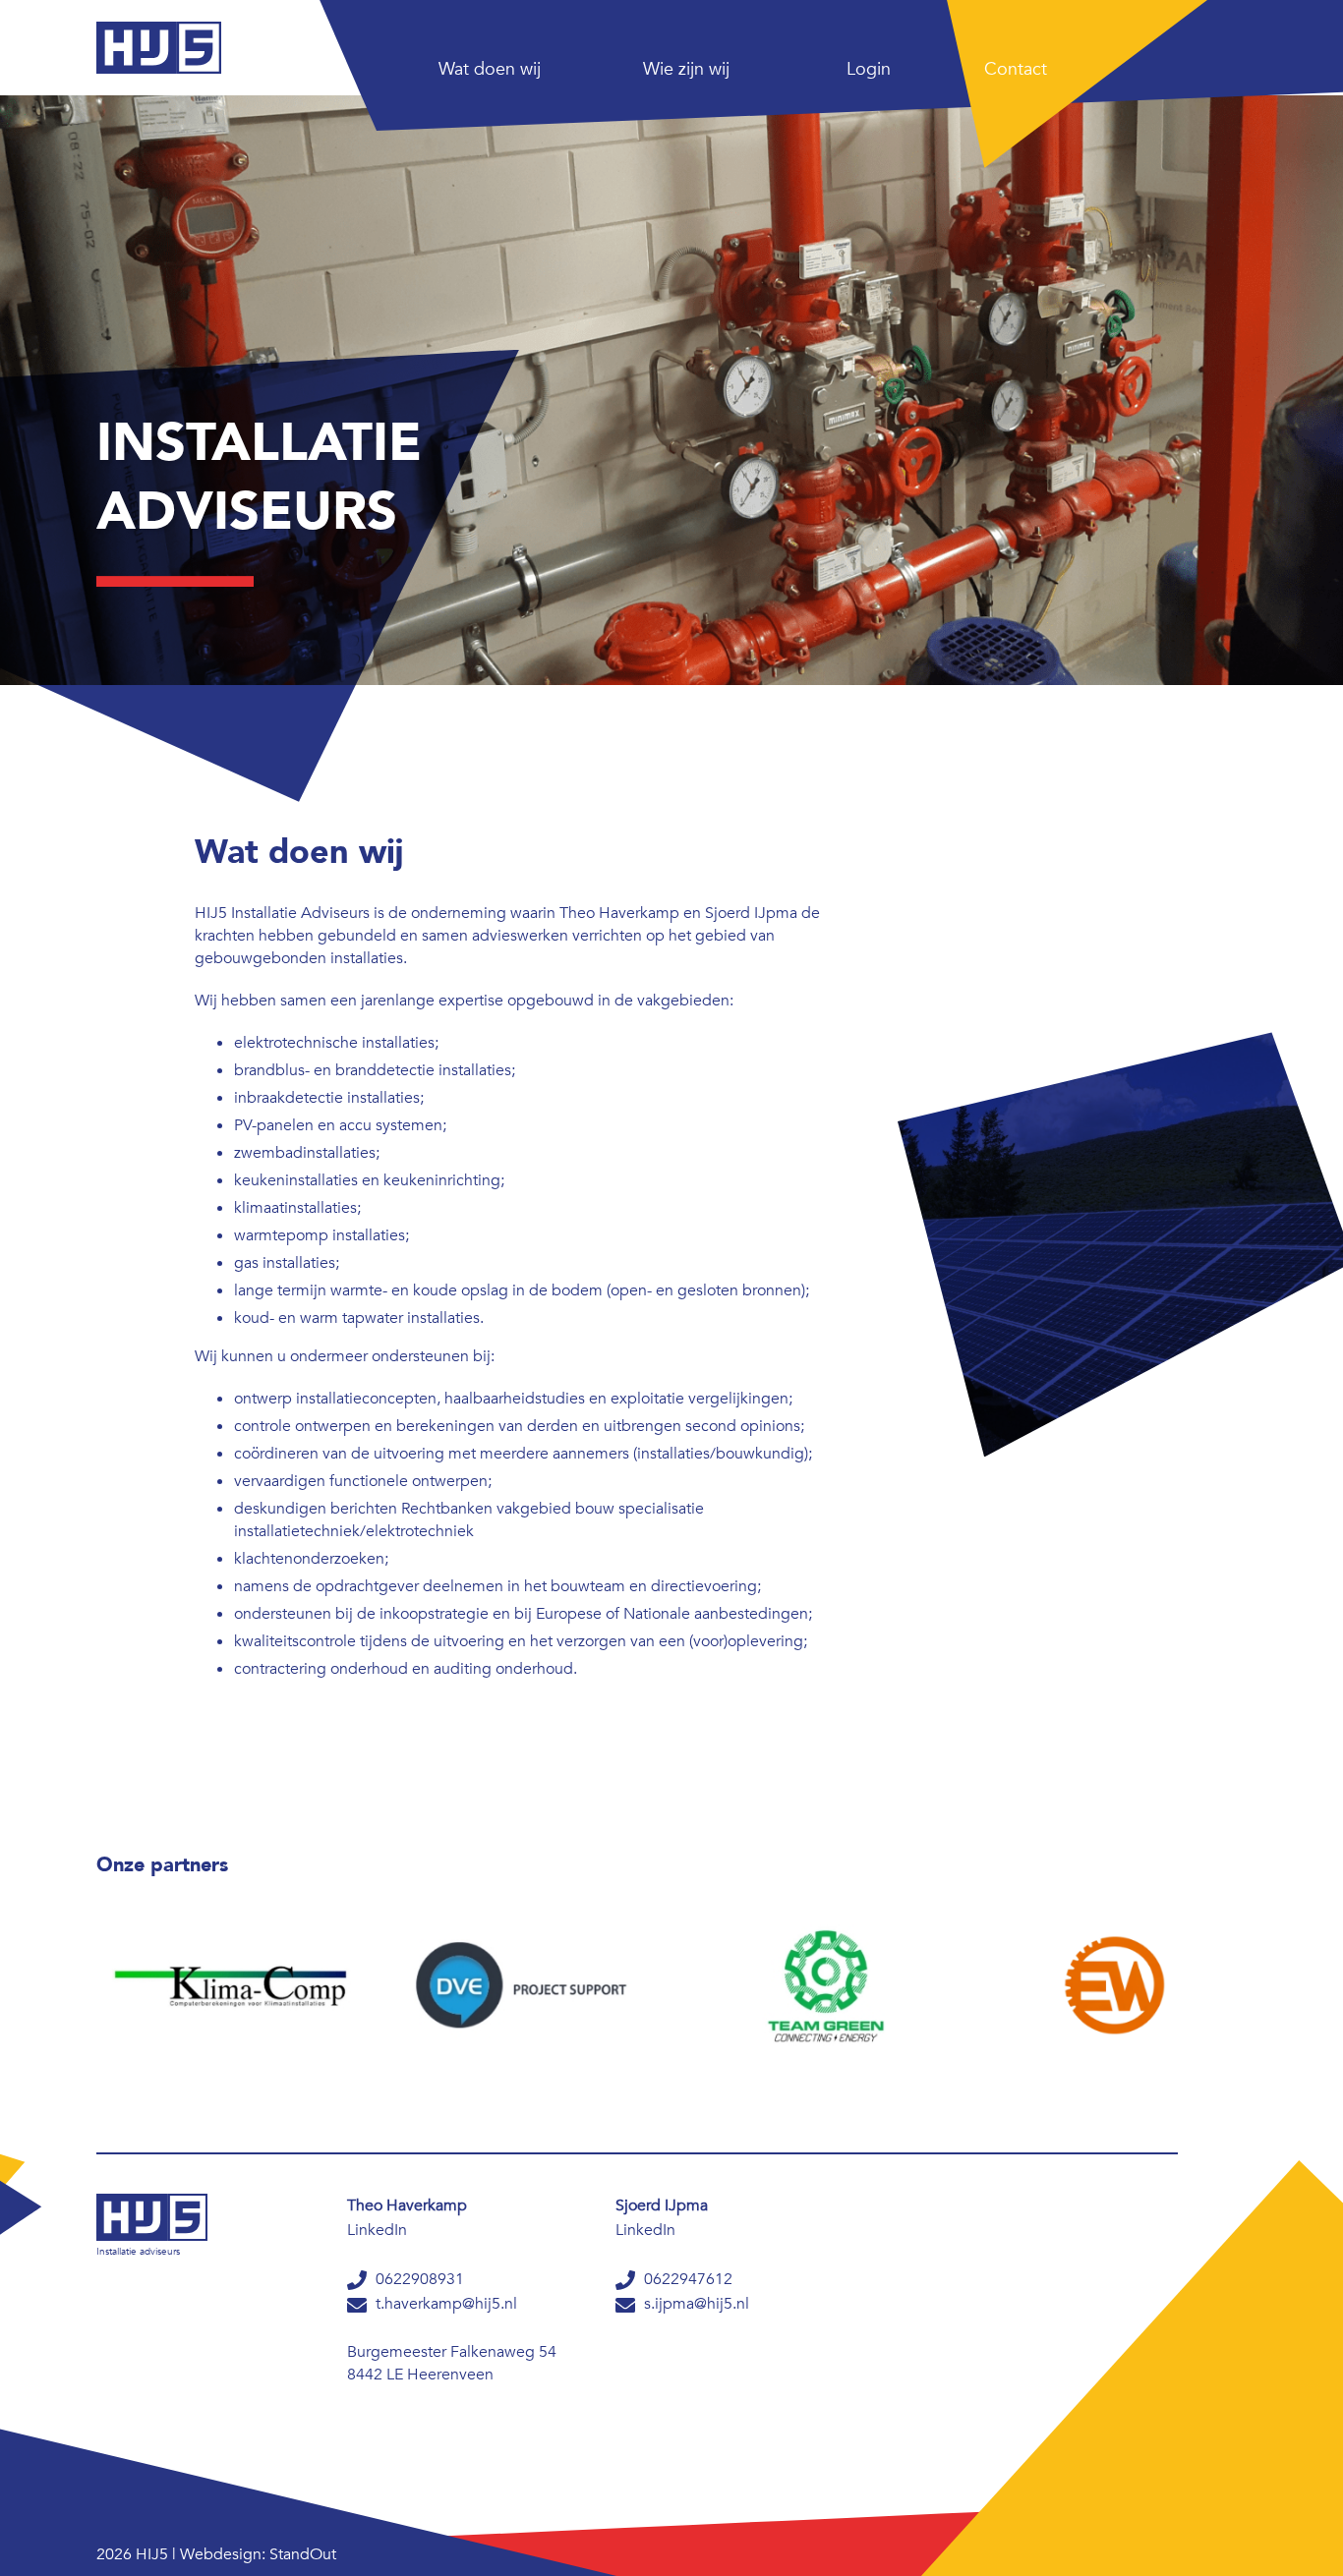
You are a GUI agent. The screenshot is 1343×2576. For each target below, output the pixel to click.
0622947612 (686, 2279)
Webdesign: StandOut (258, 2554)
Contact (1016, 69)
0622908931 (418, 2279)
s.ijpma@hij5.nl (695, 2304)
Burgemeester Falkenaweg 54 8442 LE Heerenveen (452, 2363)
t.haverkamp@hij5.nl (444, 2304)
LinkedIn (377, 2230)
